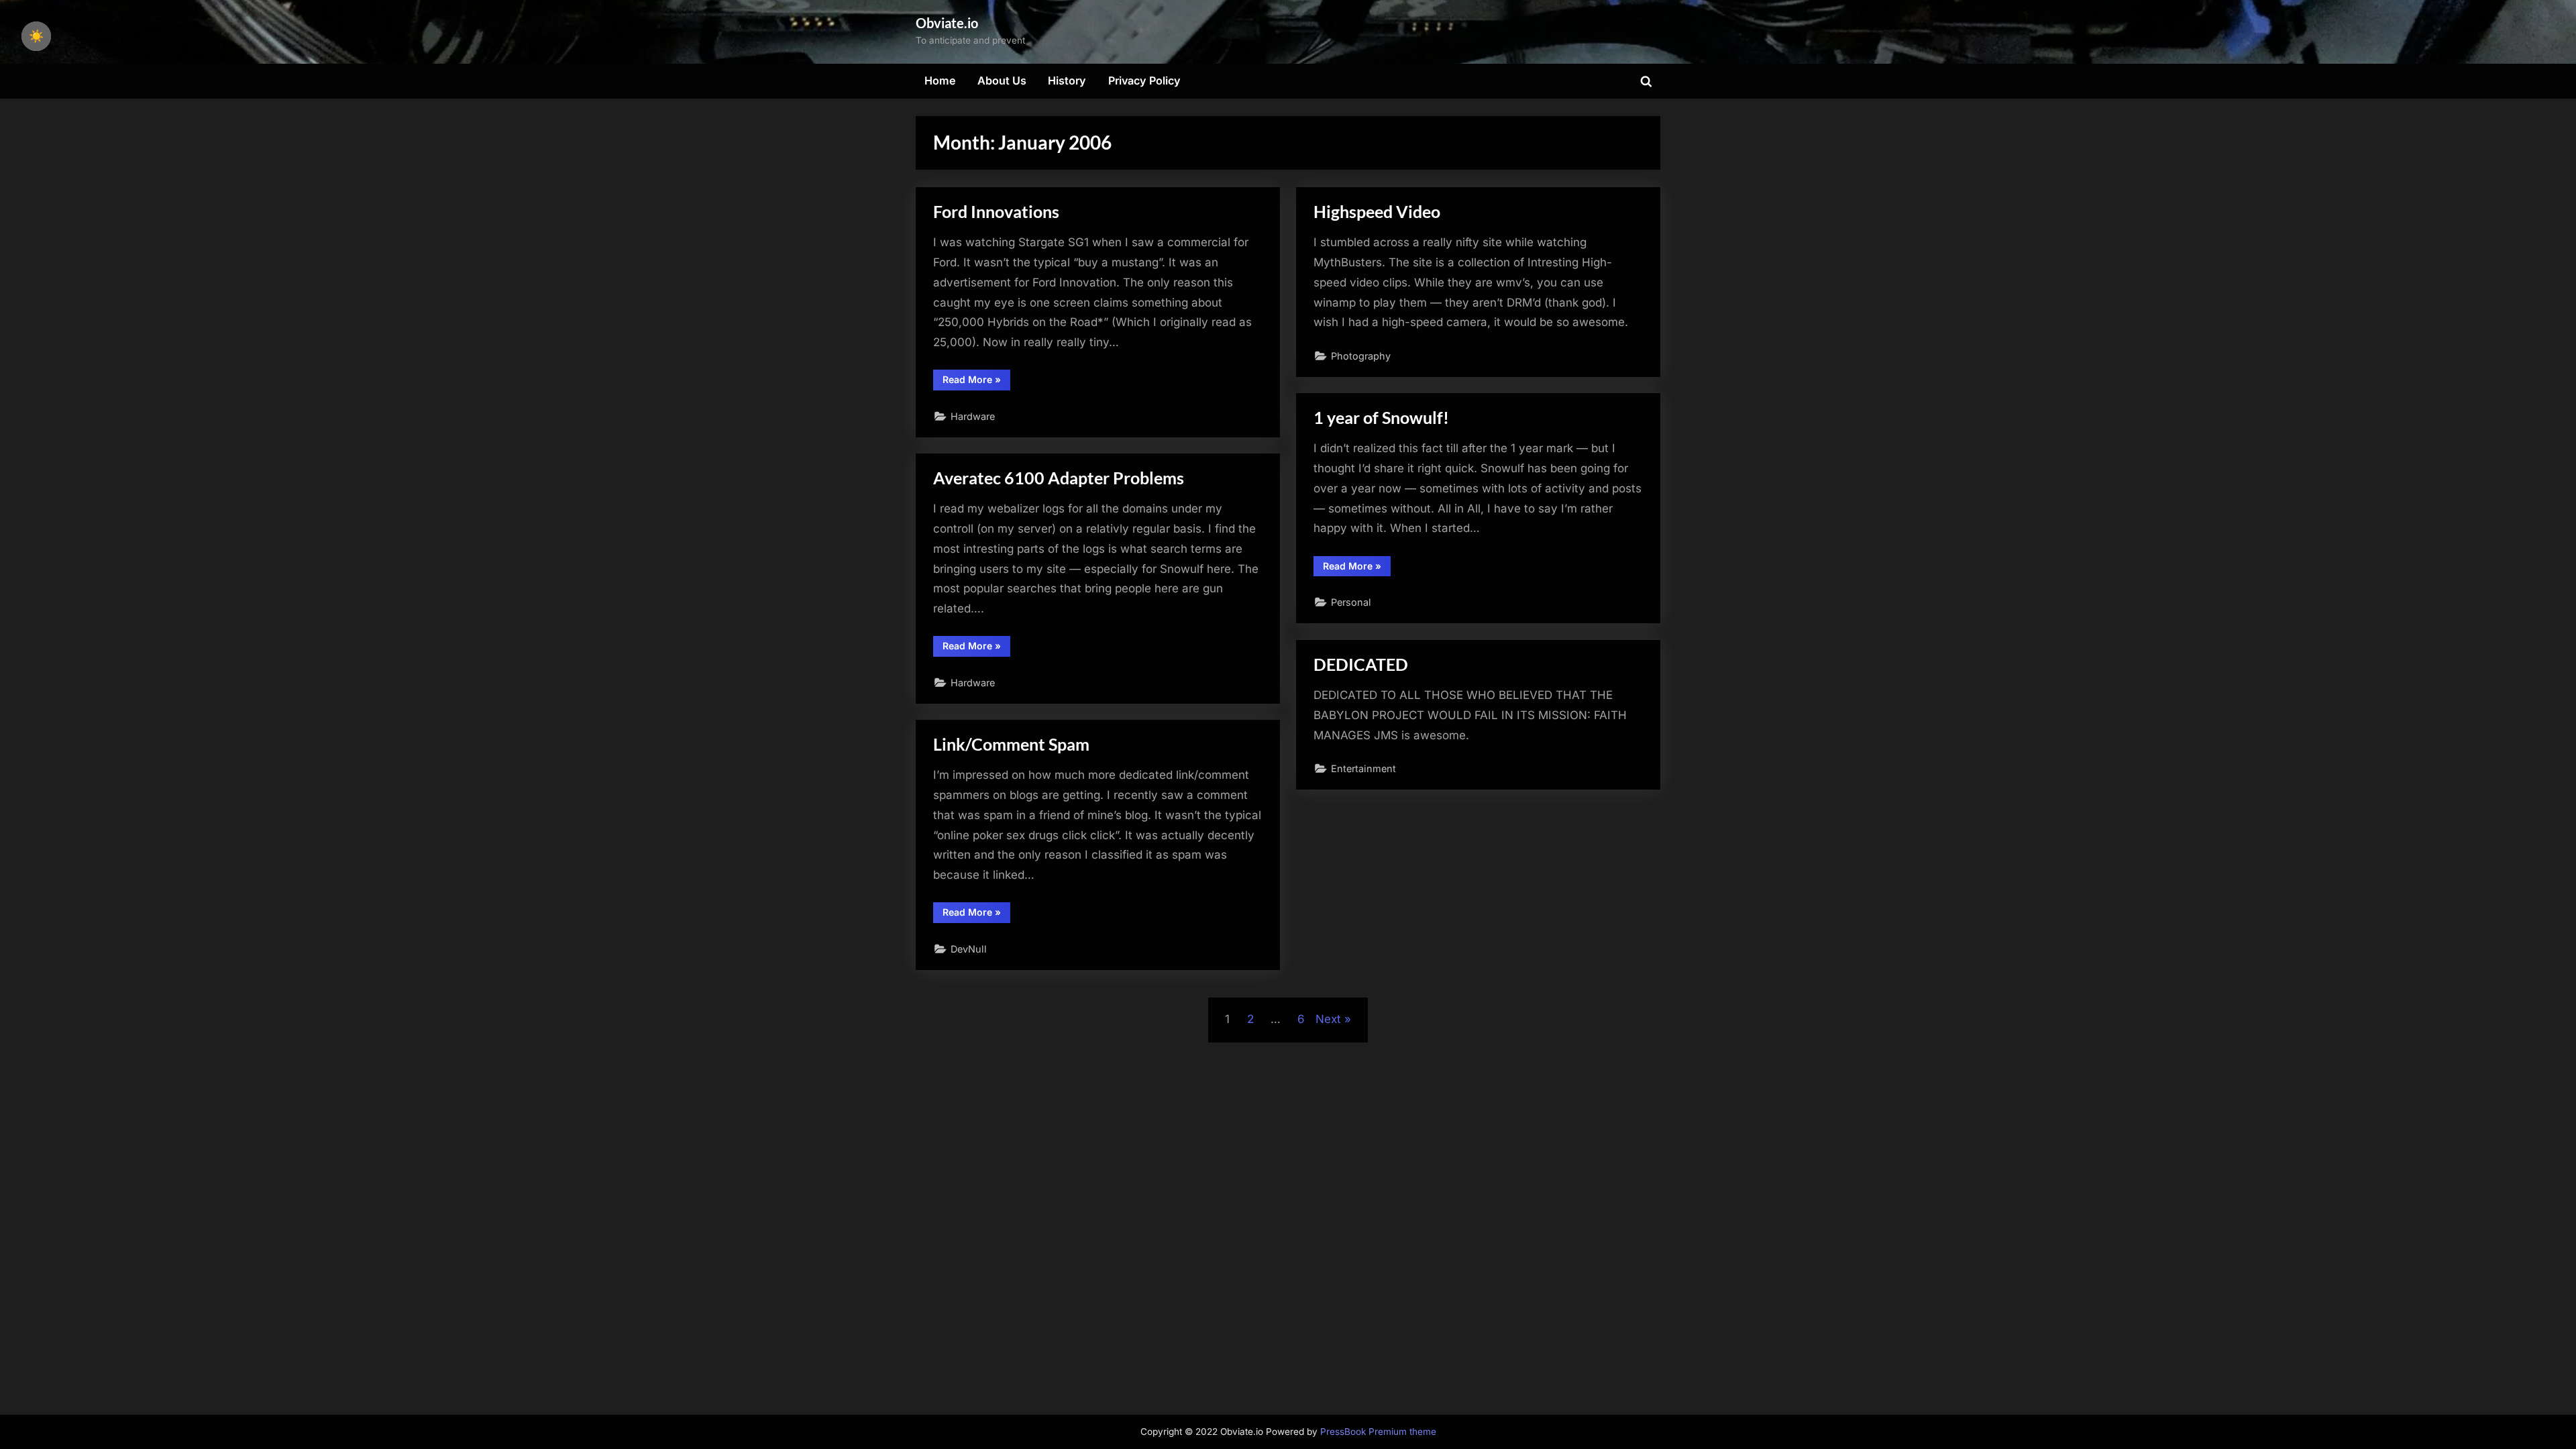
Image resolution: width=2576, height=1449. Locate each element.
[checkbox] (36, 36)
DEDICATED (1361, 664)
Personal (1351, 602)
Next (1328, 1019)
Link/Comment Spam (1011, 744)
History (1067, 80)
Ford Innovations (996, 212)
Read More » (976, 382)
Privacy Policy (1144, 80)
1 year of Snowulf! (1381, 418)
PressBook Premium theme (1378, 1432)
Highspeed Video (1377, 212)
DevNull (969, 949)
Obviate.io (947, 23)
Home (940, 80)
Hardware (973, 416)
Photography (1361, 356)
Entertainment (1363, 768)
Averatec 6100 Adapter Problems (1059, 478)
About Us (1002, 80)
